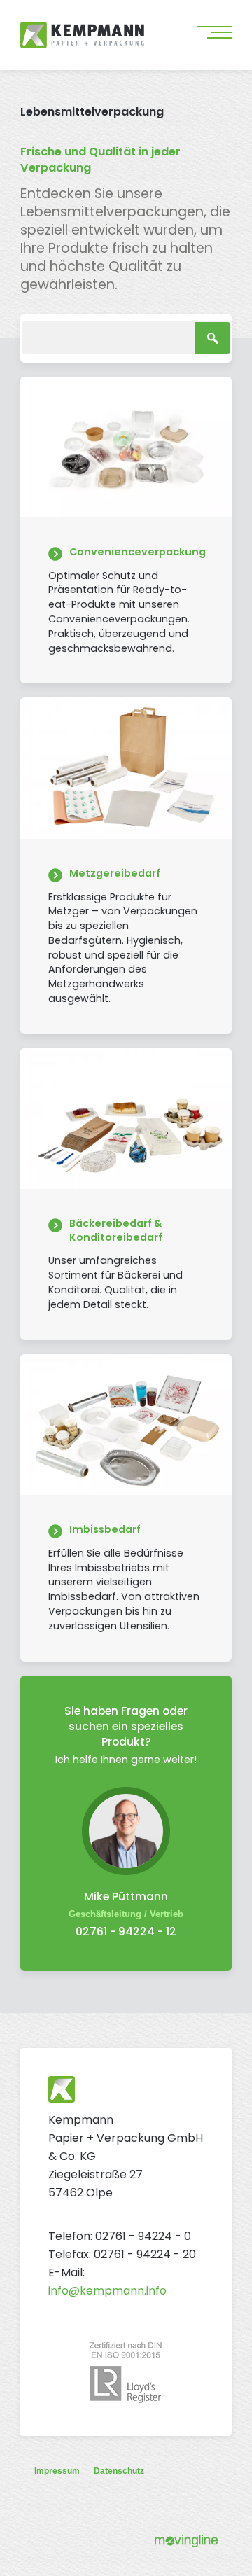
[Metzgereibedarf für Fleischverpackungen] (126, 865)
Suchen (213, 338)
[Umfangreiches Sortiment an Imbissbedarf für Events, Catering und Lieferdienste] (126, 1508)
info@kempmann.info (107, 2291)
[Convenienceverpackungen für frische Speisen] (126, 530)
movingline (186, 2541)
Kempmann (104, 35)
